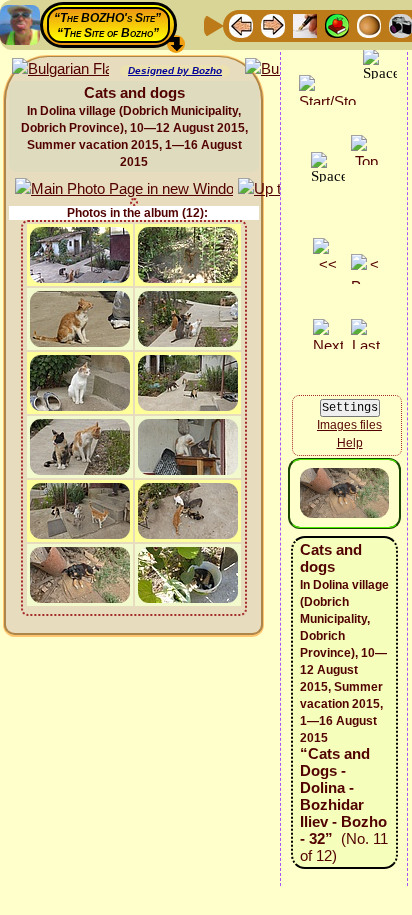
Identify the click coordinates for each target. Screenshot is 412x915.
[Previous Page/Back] (241, 24)
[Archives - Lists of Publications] (305, 24)
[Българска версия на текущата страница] (60, 69)
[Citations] (337, 24)
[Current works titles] (369, 24)
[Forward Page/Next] (273, 24)
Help (350, 443)
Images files (349, 425)
